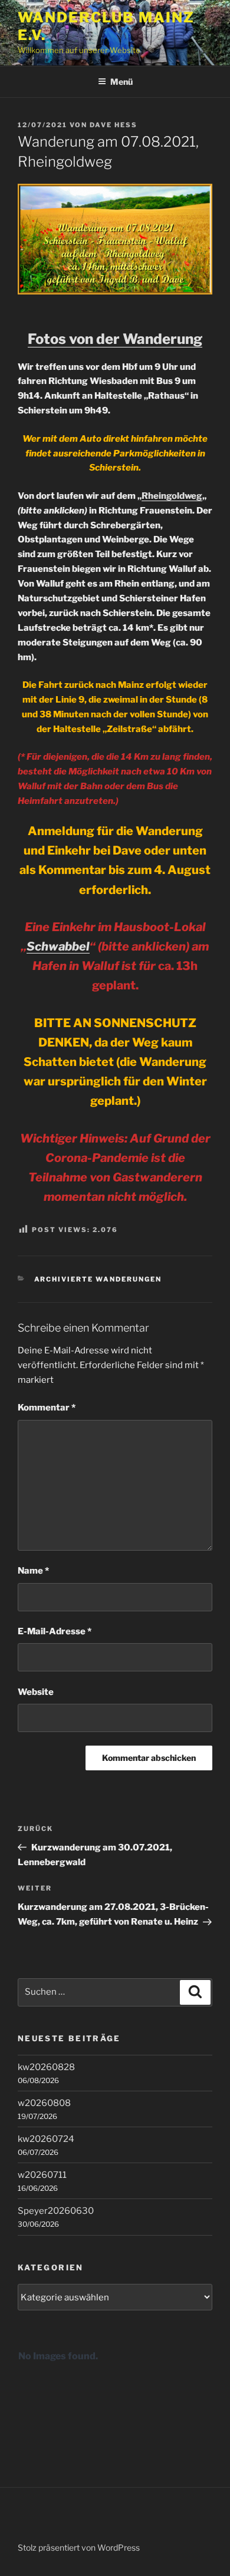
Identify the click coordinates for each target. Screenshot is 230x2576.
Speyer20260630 (56, 2211)
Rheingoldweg (172, 496)
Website (36, 1692)
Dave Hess (114, 125)
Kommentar (47, 1408)
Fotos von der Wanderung (115, 339)
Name (33, 1571)
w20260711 (42, 2175)
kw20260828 (46, 2067)
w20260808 (44, 2103)
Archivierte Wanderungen (98, 1279)
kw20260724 (46, 2139)
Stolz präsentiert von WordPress (79, 2547)
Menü (121, 82)
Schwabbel (58, 946)
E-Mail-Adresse (55, 1631)
